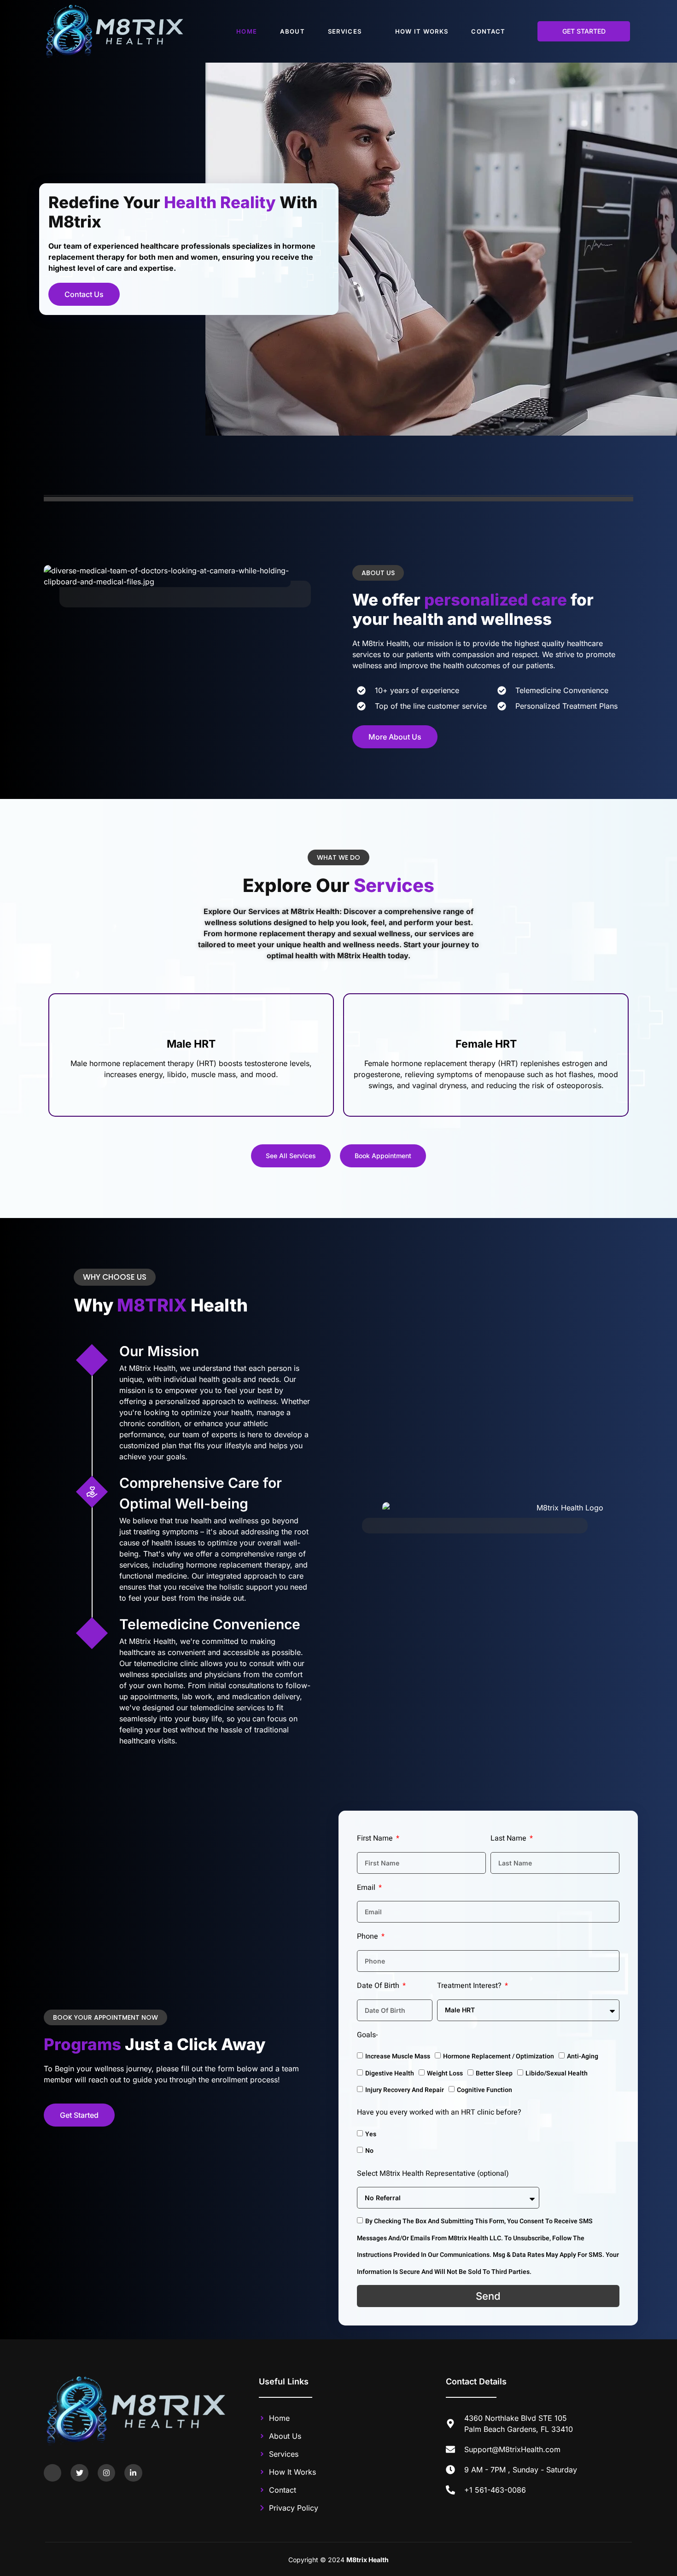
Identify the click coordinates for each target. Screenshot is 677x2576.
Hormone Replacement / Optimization (499, 2056)
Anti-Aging (583, 2056)
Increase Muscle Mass (398, 2056)
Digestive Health (390, 2073)
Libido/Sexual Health (557, 2073)
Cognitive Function (484, 2090)
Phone (368, 1936)
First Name (376, 1838)
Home (247, 31)
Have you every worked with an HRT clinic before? (439, 2112)
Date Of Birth (379, 1986)
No (369, 2151)
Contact (488, 31)
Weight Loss (445, 2073)
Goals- (367, 2035)
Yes (371, 2134)
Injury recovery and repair (405, 2090)
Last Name (509, 1838)
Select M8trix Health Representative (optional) (433, 2174)
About (292, 31)
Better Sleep (494, 2073)
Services (345, 31)
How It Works (422, 31)
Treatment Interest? (470, 1986)
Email (367, 1888)
